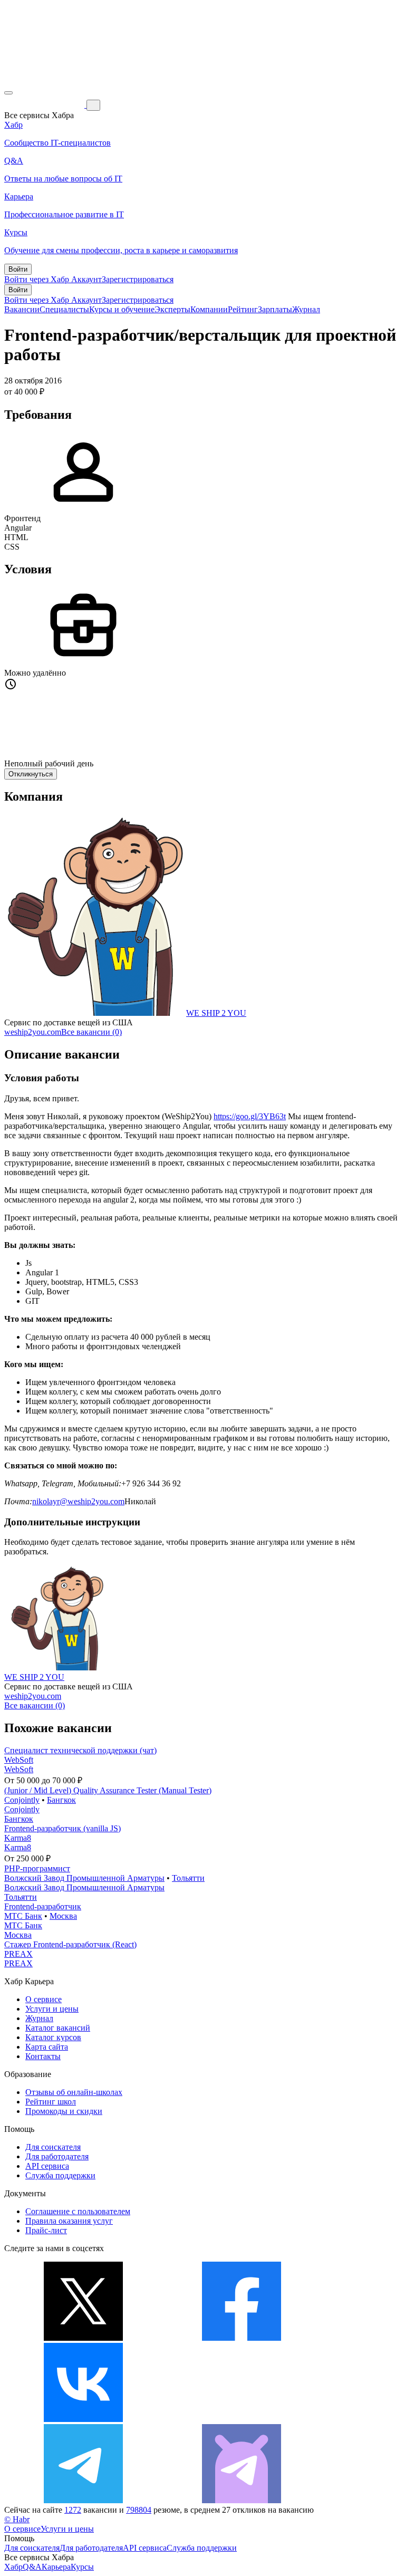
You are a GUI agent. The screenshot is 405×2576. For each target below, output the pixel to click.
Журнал (306, 309)
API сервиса (47, 2166)
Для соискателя (53, 2147)
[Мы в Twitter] (83, 2338)
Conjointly (22, 1800)
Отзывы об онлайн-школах (74, 2092)
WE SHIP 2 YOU (216, 1013)
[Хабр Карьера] (45, 105)
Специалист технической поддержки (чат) (80, 1750)
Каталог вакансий (58, 2028)
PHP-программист (37, 1868)
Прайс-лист (46, 2230)
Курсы (82, 2567)
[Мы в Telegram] (83, 2500)
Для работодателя (57, 2156)
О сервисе (44, 1999)
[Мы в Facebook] (242, 2338)
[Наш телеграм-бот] (242, 2500)
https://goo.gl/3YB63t (250, 1116)
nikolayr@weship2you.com (78, 1501)
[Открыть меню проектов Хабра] (8, 93)
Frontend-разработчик (43, 1906)
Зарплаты (275, 309)
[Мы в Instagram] (242, 2419)
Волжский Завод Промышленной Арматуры (84, 1878)
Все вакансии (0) (91, 1032)
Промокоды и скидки (64, 2111)
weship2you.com (33, 1032)
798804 (139, 2510)
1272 (73, 2510)
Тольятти (188, 1878)
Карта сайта (47, 2047)
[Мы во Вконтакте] (83, 2419)
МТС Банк (23, 1916)
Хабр (13, 2567)
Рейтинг (243, 309)
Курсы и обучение (122, 309)
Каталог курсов (53, 2037)
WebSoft (19, 1760)
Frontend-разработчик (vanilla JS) (62, 1828)
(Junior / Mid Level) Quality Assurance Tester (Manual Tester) (108, 1790)
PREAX (18, 1954)
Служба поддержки (60, 2175)
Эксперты (172, 309)
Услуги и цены (52, 2009)
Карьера (56, 2567)
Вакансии (22, 309)
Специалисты (64, 309)
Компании (209, 309)
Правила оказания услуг (69, 2221)
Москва (63, 1916)
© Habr (17, 2519)
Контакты (43, 2056)
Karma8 (18, 1838)
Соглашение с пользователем (78, 2211)
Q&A (32, 2567)
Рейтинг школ (51, 2102)
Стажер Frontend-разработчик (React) (70, 1944)
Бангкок (61, 1800)
